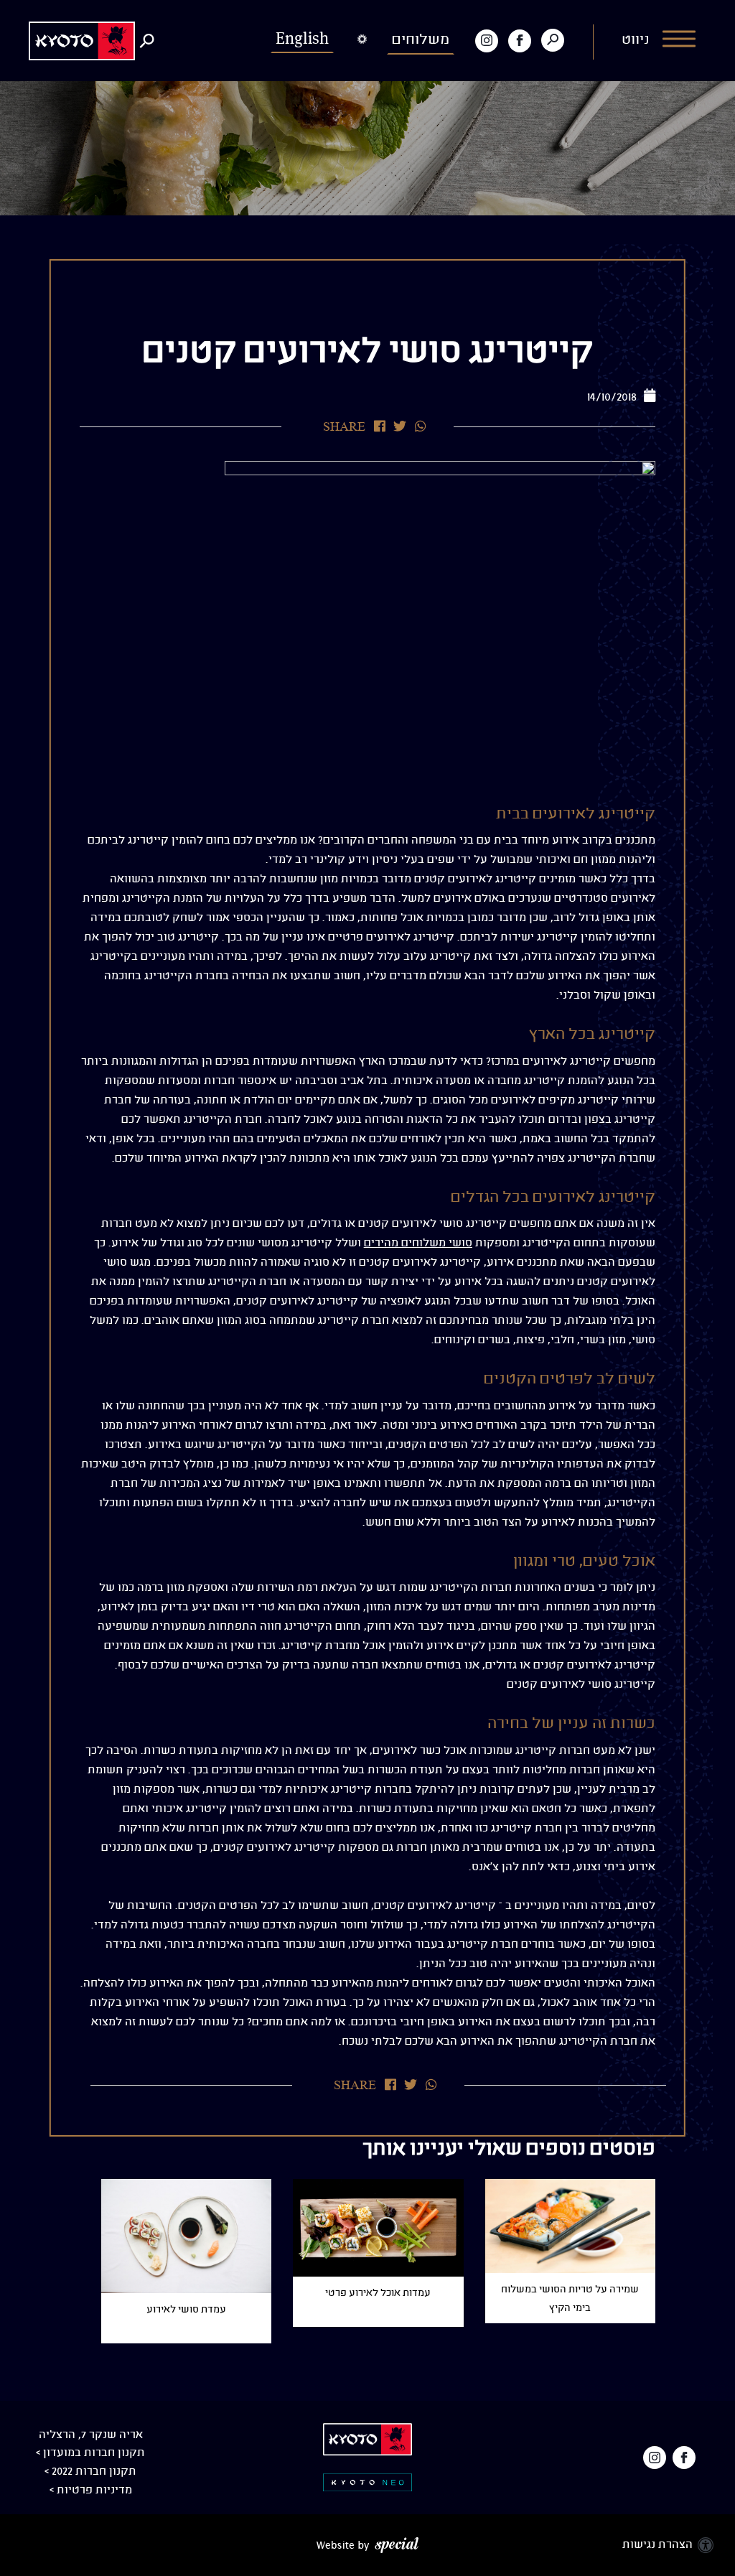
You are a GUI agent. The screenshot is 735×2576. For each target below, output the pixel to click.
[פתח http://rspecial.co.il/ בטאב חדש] (367, 2545)
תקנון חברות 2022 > (90, 2472)
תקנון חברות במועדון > (90, 2453)
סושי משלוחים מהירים (418, 1243)
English (302, 38)
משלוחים (421, 40)
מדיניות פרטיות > (91, 2490)
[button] (660, 41)
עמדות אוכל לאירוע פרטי (378, 2293)
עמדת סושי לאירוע (186, 2310)
